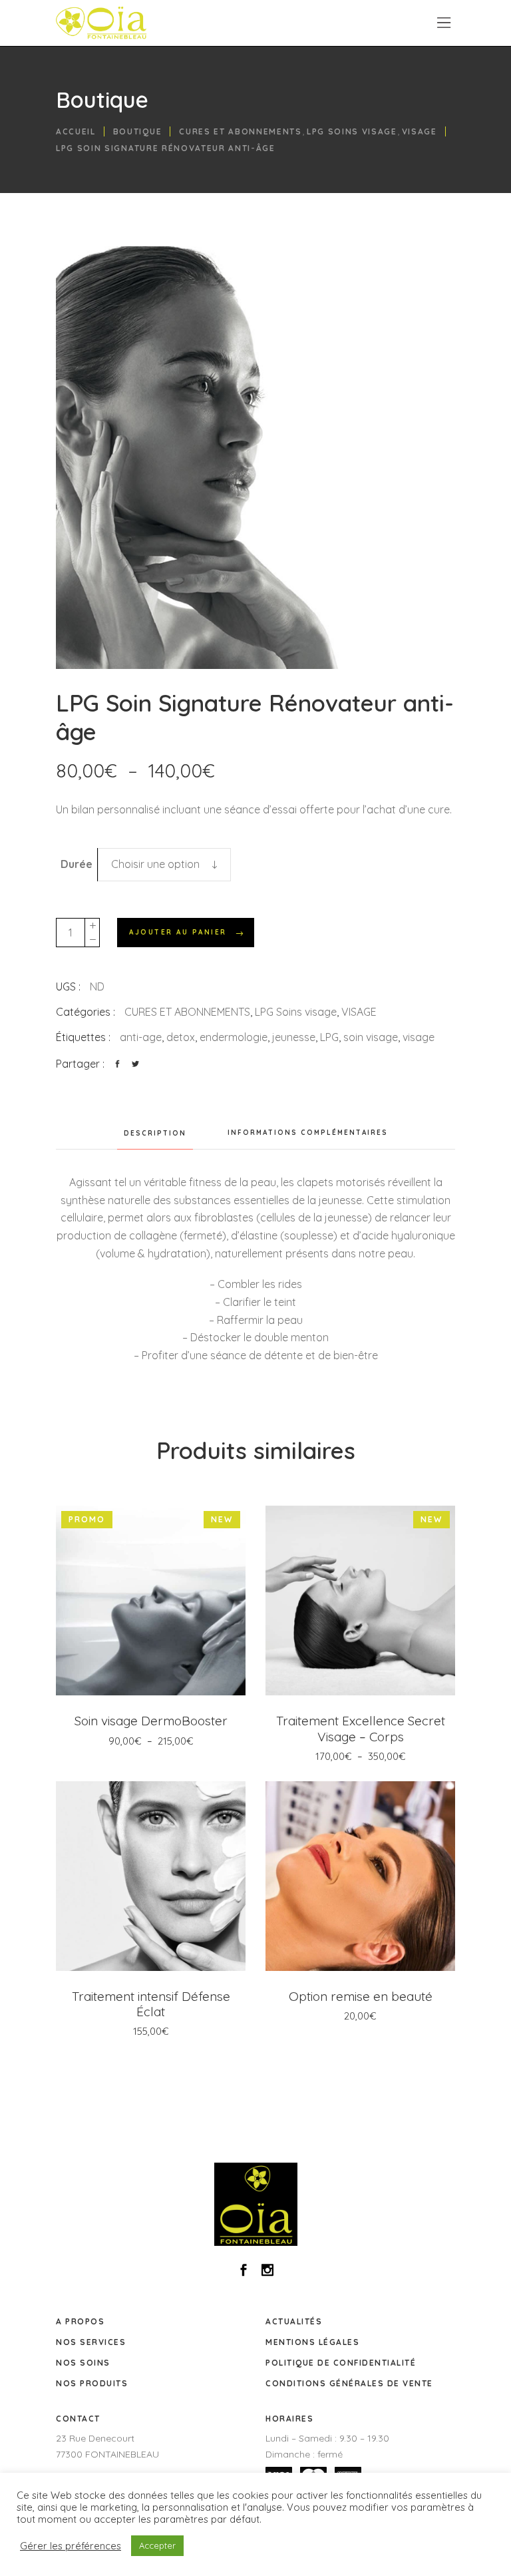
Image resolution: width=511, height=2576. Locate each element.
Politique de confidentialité (341, 2363)
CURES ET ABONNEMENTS (241, 131)
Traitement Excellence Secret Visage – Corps (361, 1728)
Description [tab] (155, 1133)
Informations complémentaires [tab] (308, 1133)
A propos (80, 2321)
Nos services (91, 2342)
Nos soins (83, 2363)
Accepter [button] (157, 2545)
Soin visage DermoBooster (151, 1721)
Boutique (137, 131)
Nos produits (92, 2383)
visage (419, 1037)
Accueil (76, 131)
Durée (77, 864)
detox (181, 1037)
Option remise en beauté (361, 1996)
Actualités (294, 2321)
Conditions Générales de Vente (349, 2383)
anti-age (141, 1037)
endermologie (234, 1037)
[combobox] (164, 865)
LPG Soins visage (352, 131)
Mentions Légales (312, 2342)
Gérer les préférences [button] (71, 2546)
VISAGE (420, 131)
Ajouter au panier (178, 932)
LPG (329, 1037)
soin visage (371, 1037)
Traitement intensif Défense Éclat (151, 2004)
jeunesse (294, 1037)
